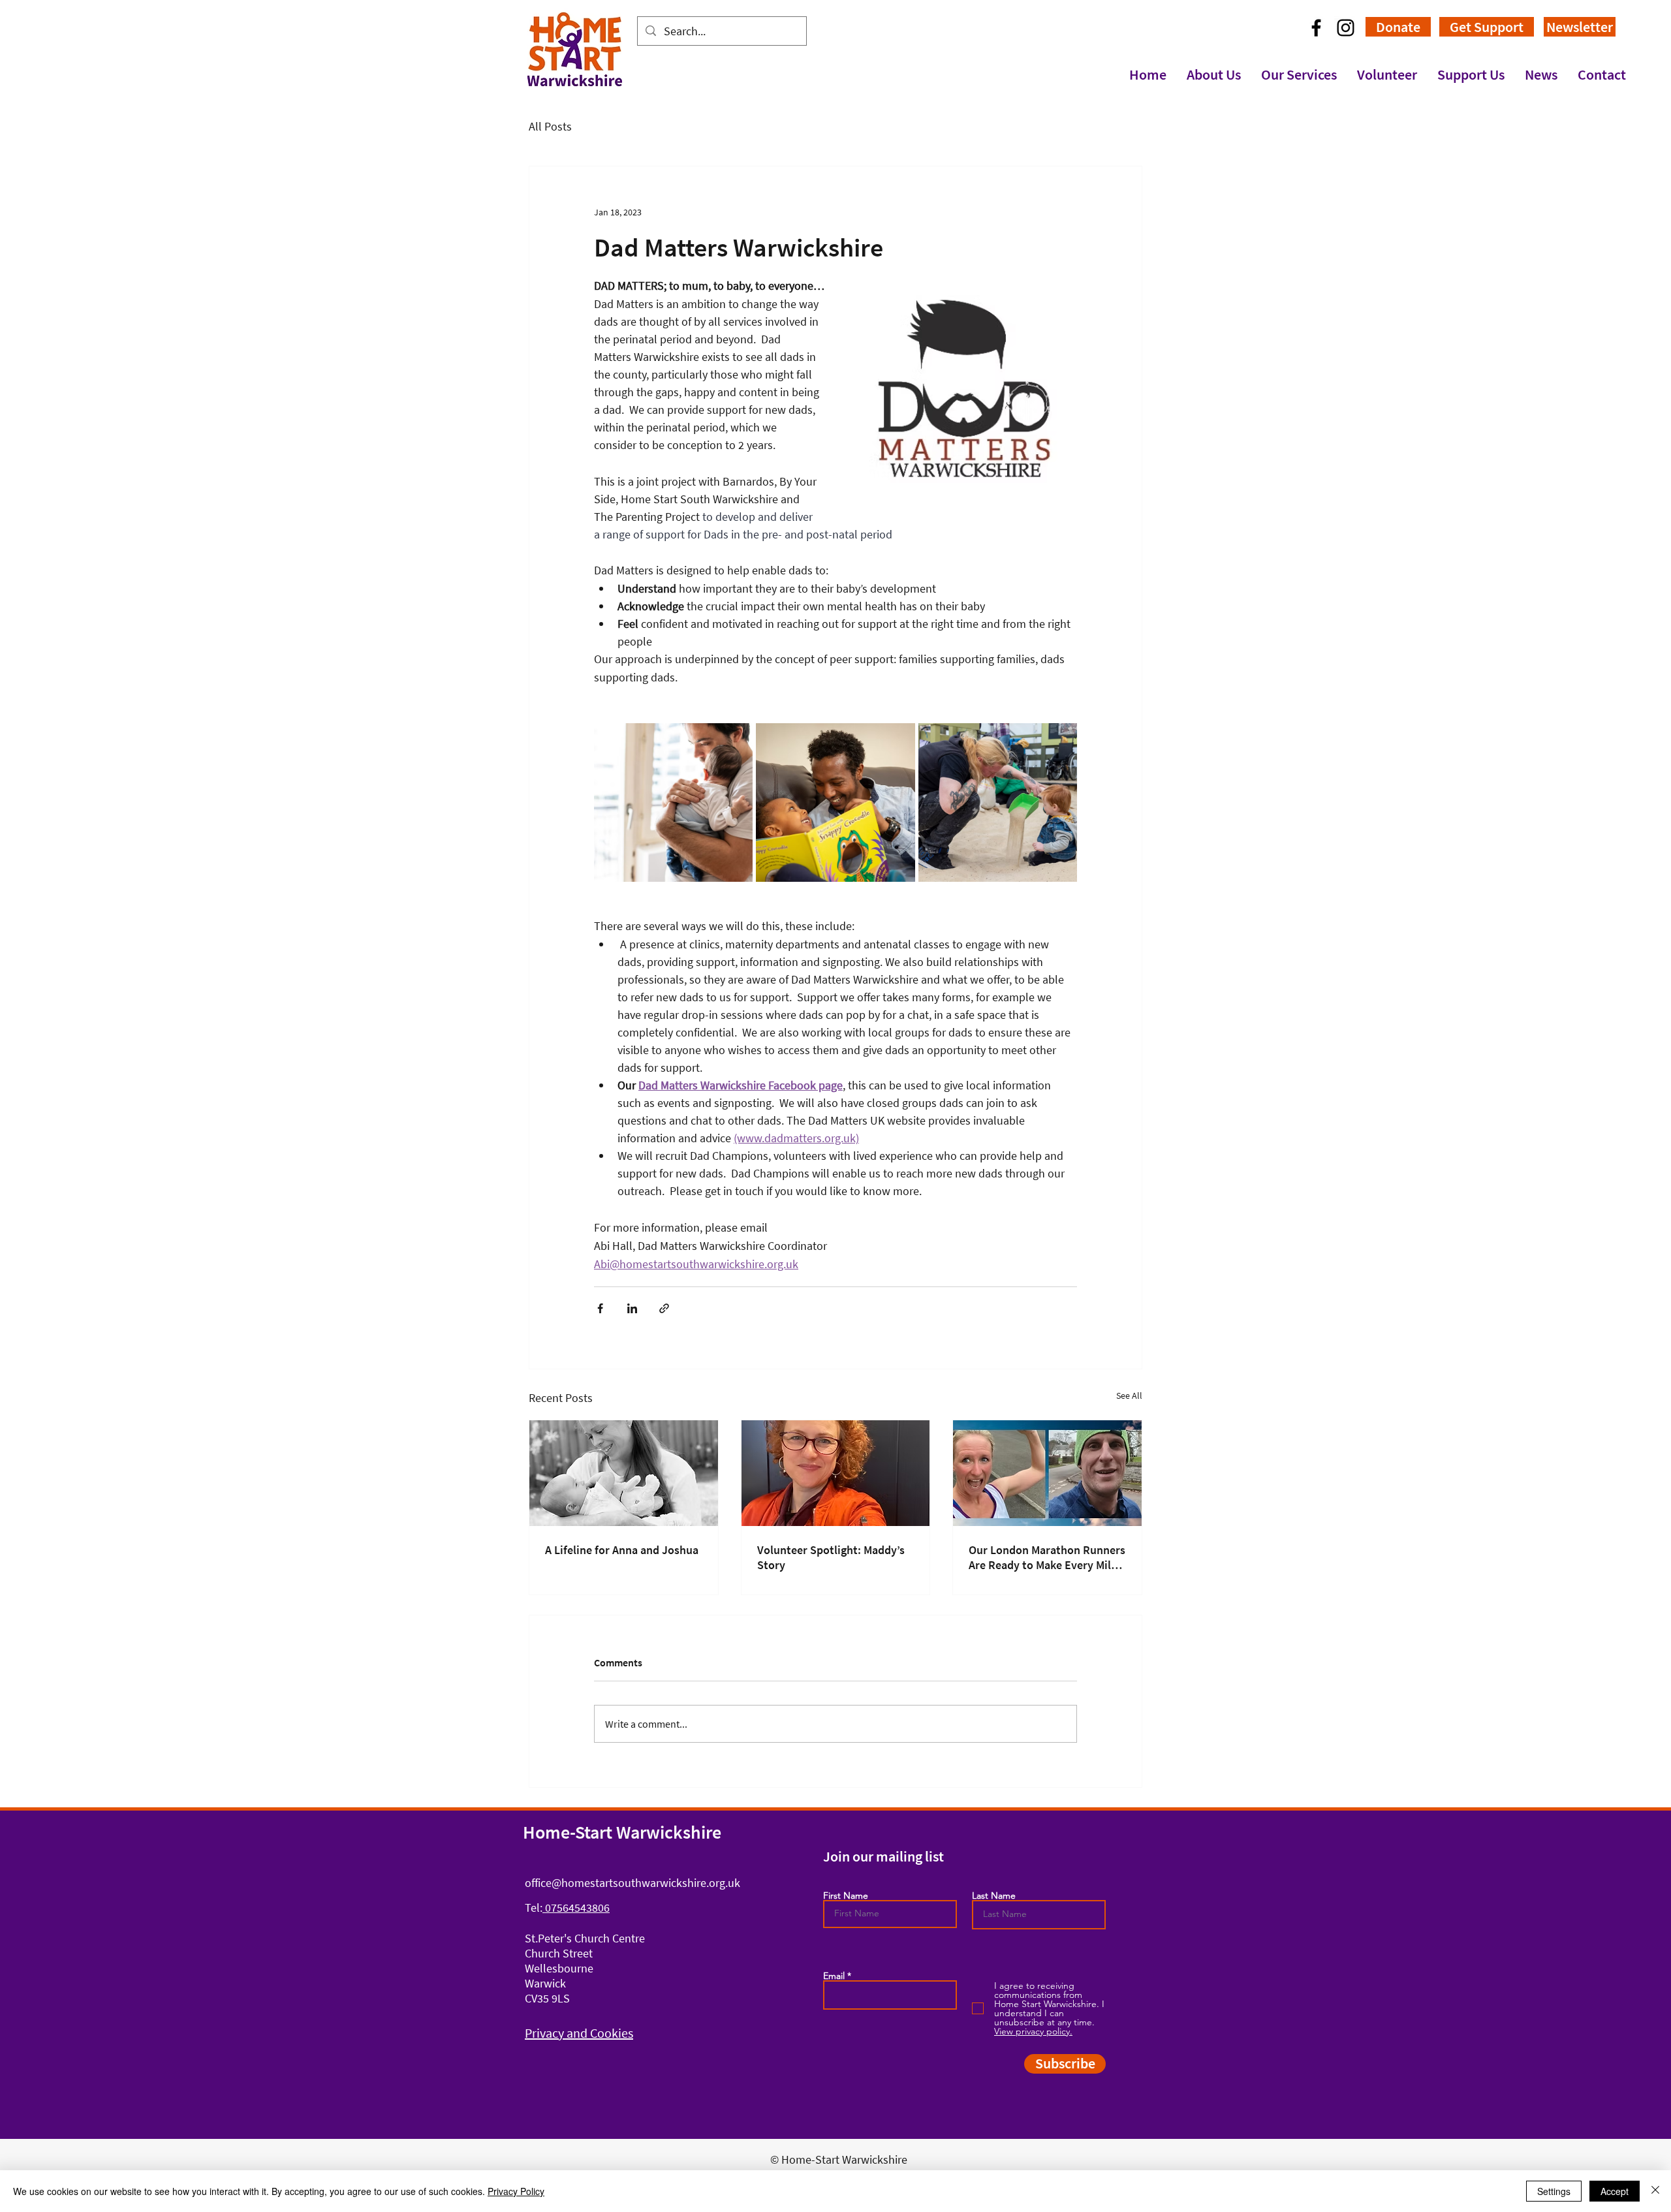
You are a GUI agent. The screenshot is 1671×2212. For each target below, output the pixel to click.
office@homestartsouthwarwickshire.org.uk (632, 1883)
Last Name (994, 1895)
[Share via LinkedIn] (632, 1308)
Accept (1615, 2191)
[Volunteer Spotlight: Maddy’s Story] (836, 1473)
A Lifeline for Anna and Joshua (622, 1550)
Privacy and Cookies (579, 2033)
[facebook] (1316, 28)
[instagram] (1346, 28)
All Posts (550, 126)
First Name (846, 1895)
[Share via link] (664, 1308)
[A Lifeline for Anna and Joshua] (624, 1473)
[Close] (1655, 2191)
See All (1129, 1395)
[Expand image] (673, 802)
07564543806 (576, 1908)
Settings (1554, 2191)
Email (834, 1976)
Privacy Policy (516, 2191)
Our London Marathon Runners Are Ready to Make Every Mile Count (1047, 1557)
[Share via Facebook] (600, 1308)
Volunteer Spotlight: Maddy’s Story (831, 1557)
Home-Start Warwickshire (622, 1832)
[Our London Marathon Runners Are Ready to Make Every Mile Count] (1047, 1473)
